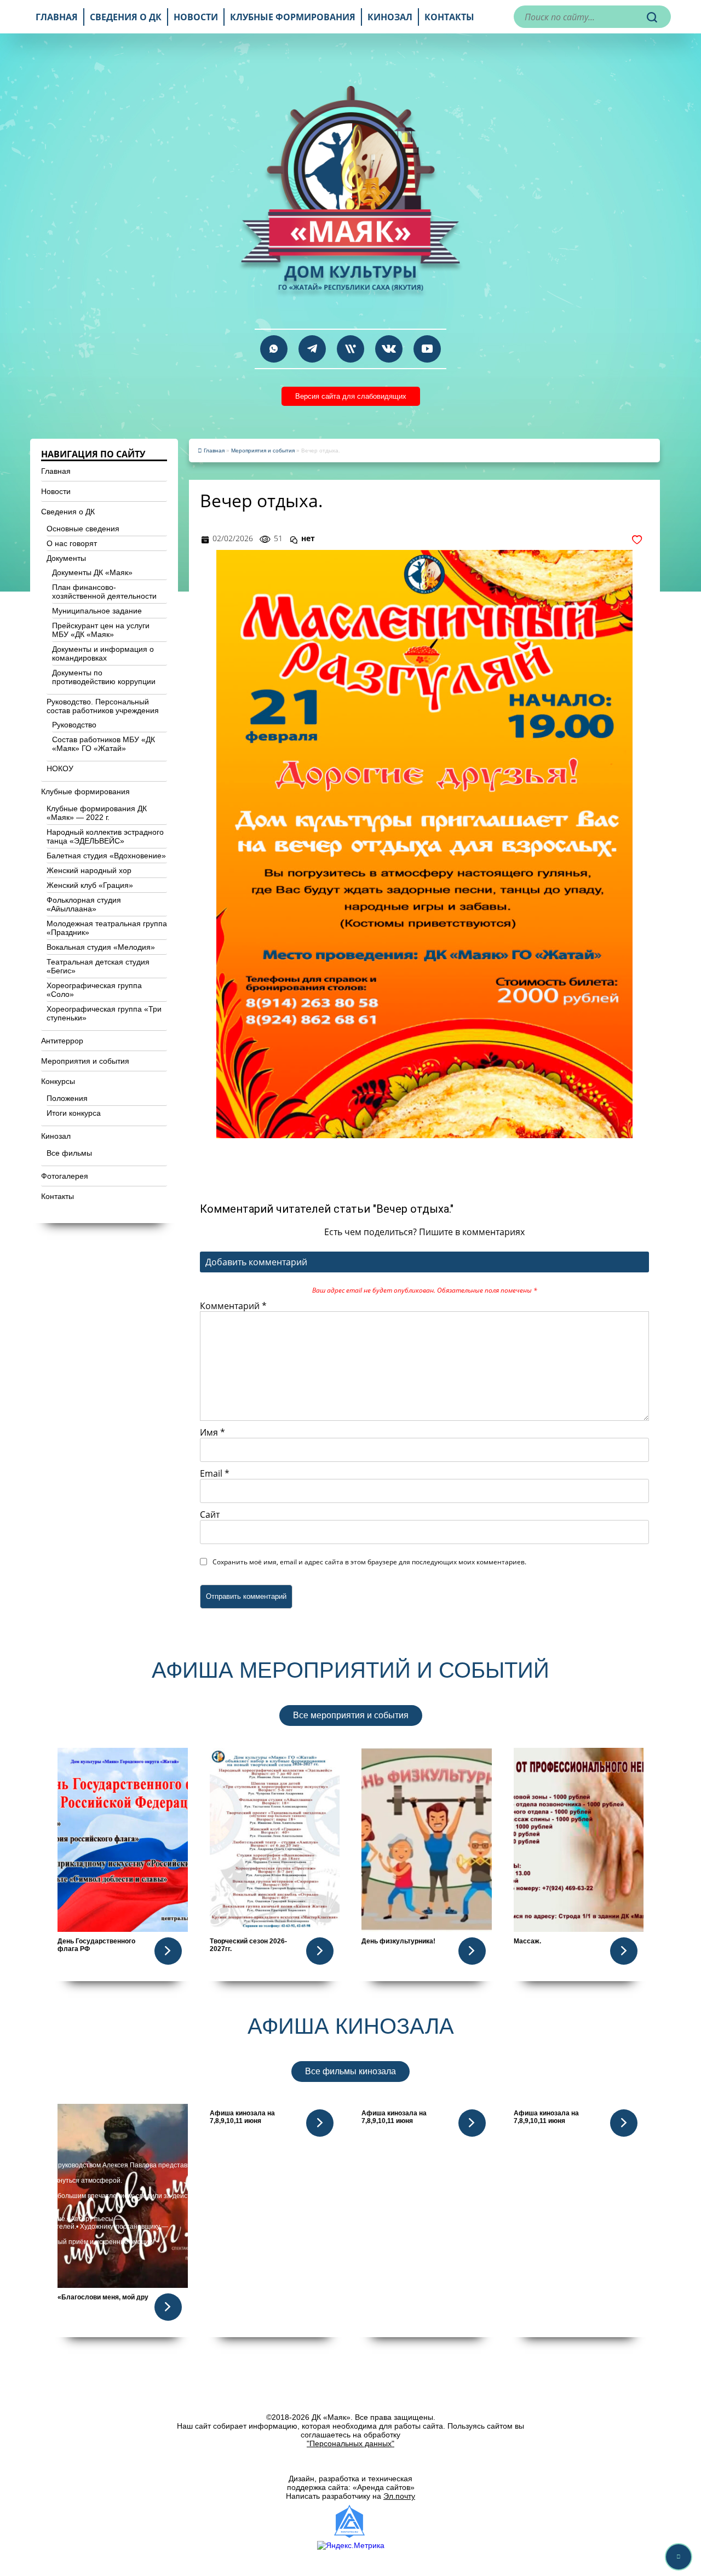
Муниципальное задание (97, 611)
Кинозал (390, 17)
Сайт (210, 1514)
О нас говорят (72, 543)
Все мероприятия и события (351, 1715)
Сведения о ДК (126, 17)
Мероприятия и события (85, 1061)
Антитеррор (62, 1041)
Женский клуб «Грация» (90, 885)
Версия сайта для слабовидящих (351, 396)
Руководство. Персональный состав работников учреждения (103, 706)
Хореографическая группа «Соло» (94, 990)
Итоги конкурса (74, 1113)
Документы (66, 558)
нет (308, 538)
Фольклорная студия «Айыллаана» (84, 904)
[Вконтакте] (389, 349)
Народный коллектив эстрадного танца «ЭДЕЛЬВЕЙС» (105, 836)
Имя (212, 1432)
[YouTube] (427, 349)
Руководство (74, 725)
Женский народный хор (89, 870)
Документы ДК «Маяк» (92, 572)
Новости (196, 17)
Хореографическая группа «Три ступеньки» (104, 1013)
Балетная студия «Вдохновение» (106, 856)
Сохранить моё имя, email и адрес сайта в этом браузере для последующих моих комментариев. (369, 1562)
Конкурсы (58, 1081)
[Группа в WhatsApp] (274, 349)
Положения (67, 1098)
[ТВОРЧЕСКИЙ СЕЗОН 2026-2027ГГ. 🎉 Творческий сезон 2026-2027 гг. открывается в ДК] (275, 1840)
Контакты (449, 17)
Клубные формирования (293, 17)
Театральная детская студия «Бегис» (98, 966)
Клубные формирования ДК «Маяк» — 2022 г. (97, 813)
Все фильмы (69, 1153)
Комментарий (233, 1306)
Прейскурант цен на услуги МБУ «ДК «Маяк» (101, 630)
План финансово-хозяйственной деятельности (104, 592)
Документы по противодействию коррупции (104, 677)
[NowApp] (350, 349)
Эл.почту (399, 2496)
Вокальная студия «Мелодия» (101, 947)
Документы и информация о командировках (103, 653)
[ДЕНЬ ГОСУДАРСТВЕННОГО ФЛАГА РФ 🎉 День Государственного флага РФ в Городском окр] (123, 1840)
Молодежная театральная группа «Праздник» (107, 928)
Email (215, 1473)
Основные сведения (83, 529)
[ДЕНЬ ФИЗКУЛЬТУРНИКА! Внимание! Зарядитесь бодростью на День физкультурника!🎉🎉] (427, 1840)
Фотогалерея (65, 1176)
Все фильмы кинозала (350, 2071)
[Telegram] (312, 349)
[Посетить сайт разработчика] (350, 2521)
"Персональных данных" (350, 2443)
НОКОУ (60, 768)
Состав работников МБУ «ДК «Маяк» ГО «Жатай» (104, 744)
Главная (57, 17)
